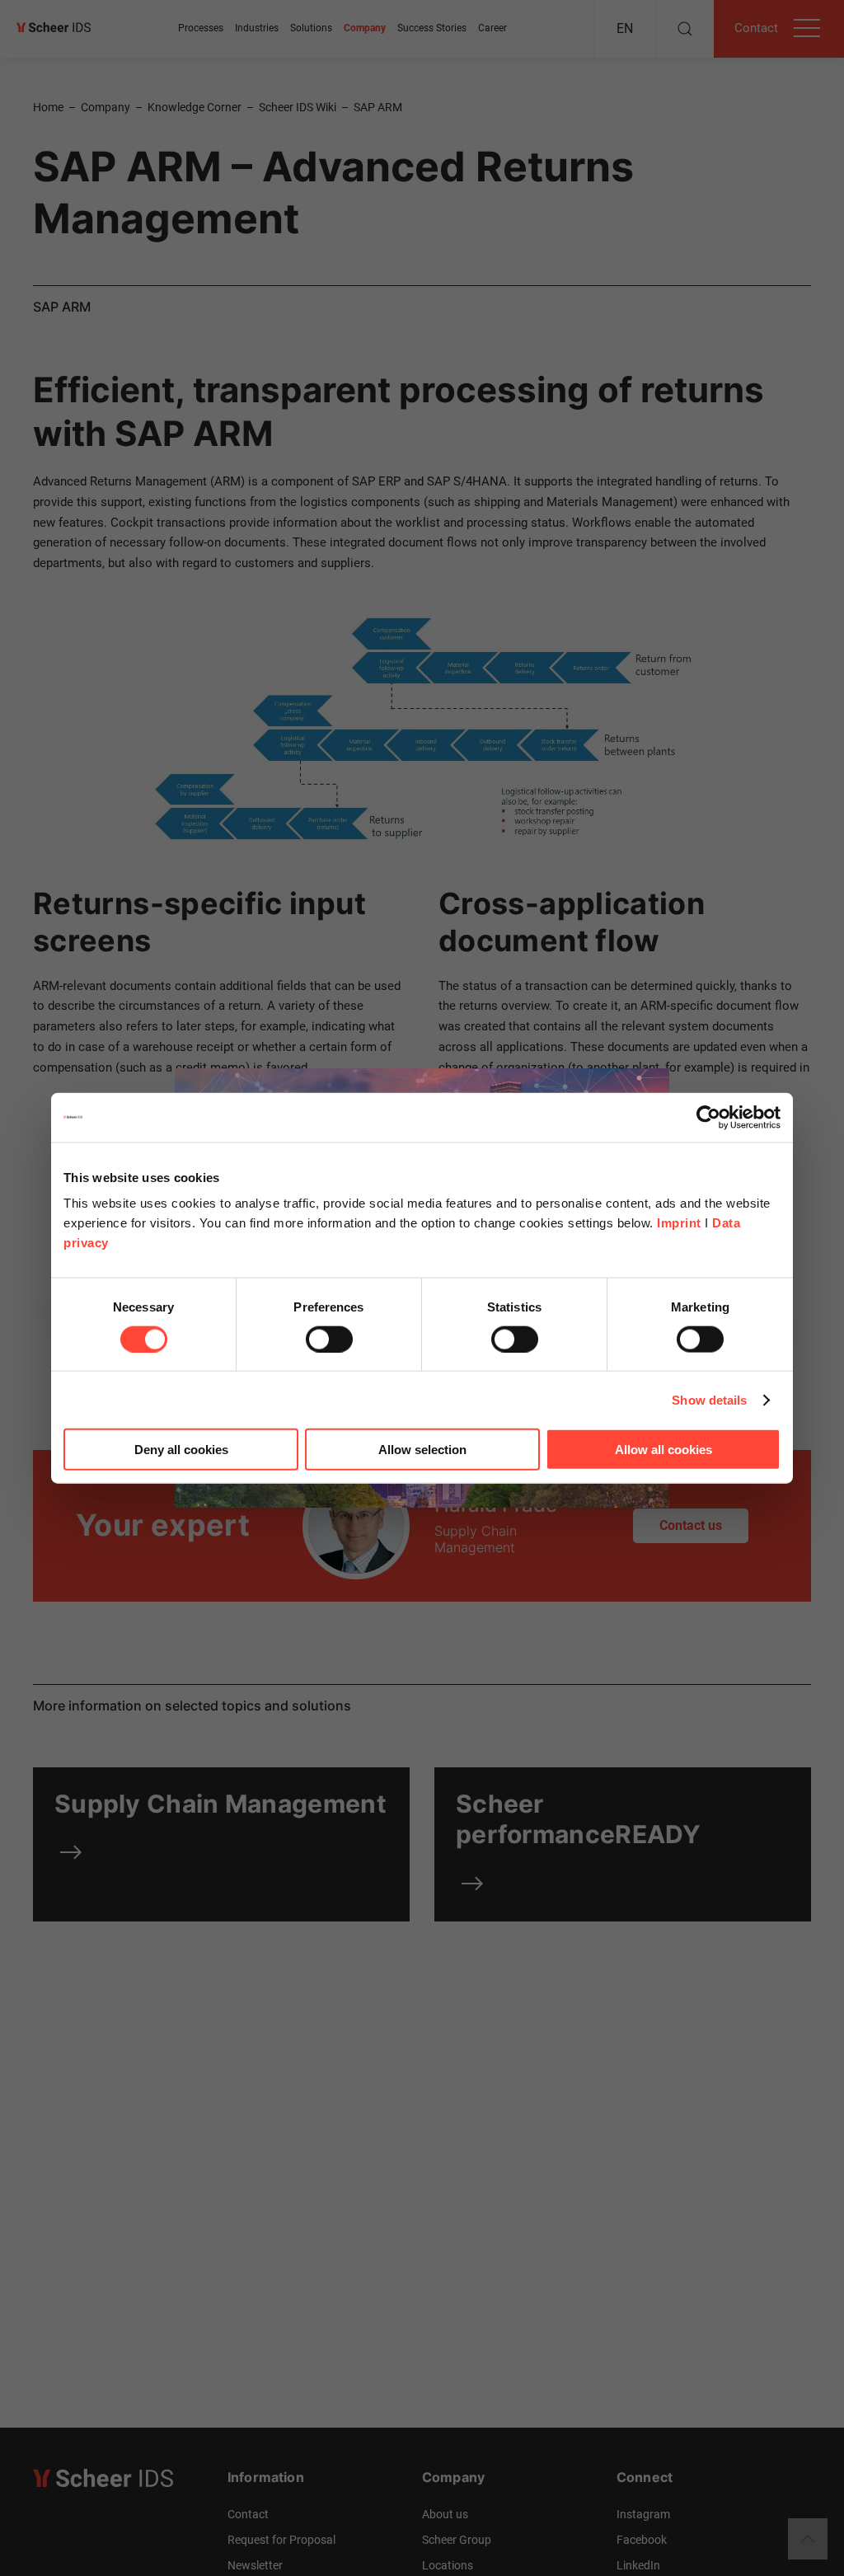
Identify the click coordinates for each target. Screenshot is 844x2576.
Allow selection (422, 1450)
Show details (709, 1399)
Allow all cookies (663, 1450)
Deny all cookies (181, 1450)
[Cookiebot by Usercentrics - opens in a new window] (708, 1117)
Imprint (679, 1223)
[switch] (329, 1339)
